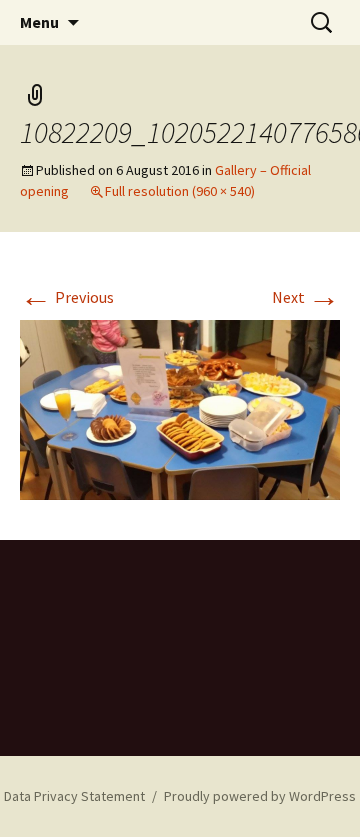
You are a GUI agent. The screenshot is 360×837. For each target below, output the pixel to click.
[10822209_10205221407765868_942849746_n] (180, 408)
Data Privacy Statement (74, 796)
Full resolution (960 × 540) (180, 191)
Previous (67, 297)
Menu (39, 22)
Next (306, 297)
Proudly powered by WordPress (260, 796)
